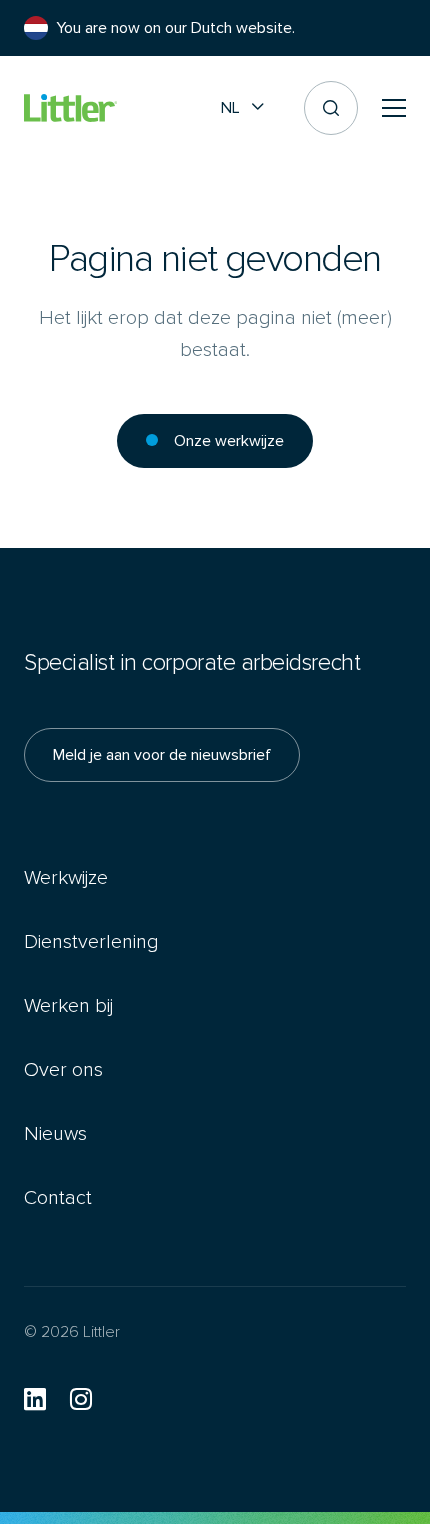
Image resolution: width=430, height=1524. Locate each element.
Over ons (63, 1069)
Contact (58, 1197)
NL (230, 107)
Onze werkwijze (229, 440)
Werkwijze (66, 877)
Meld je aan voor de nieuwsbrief (162, 754)
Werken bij (68, 1005)
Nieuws (55, 1133)
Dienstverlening (91, 941)
